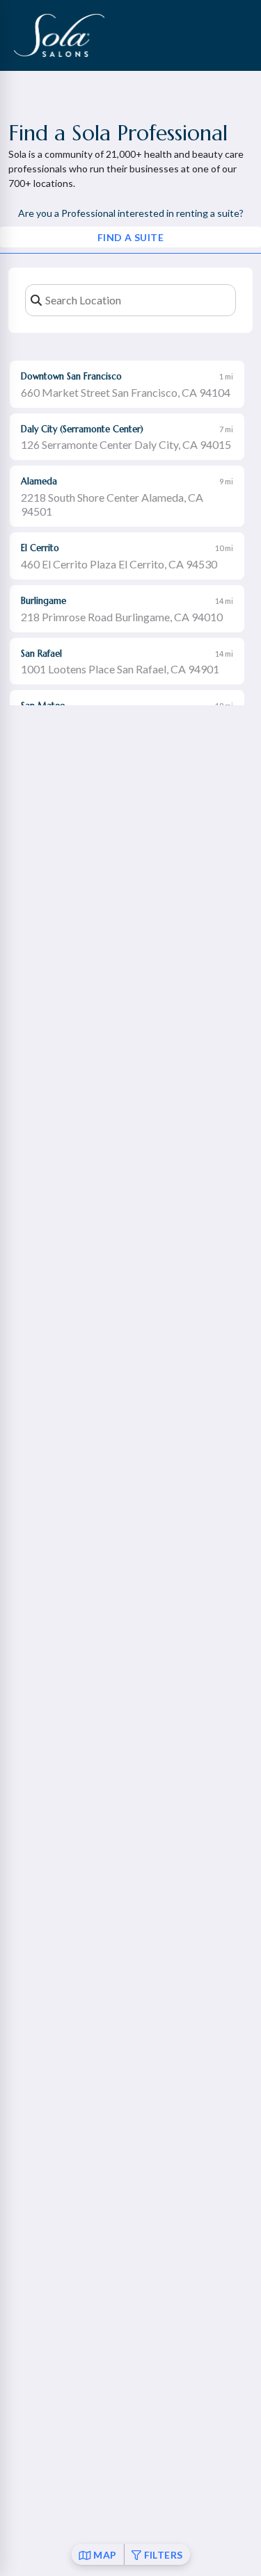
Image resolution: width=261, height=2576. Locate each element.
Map (105, 2555)
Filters (164, 2555)
